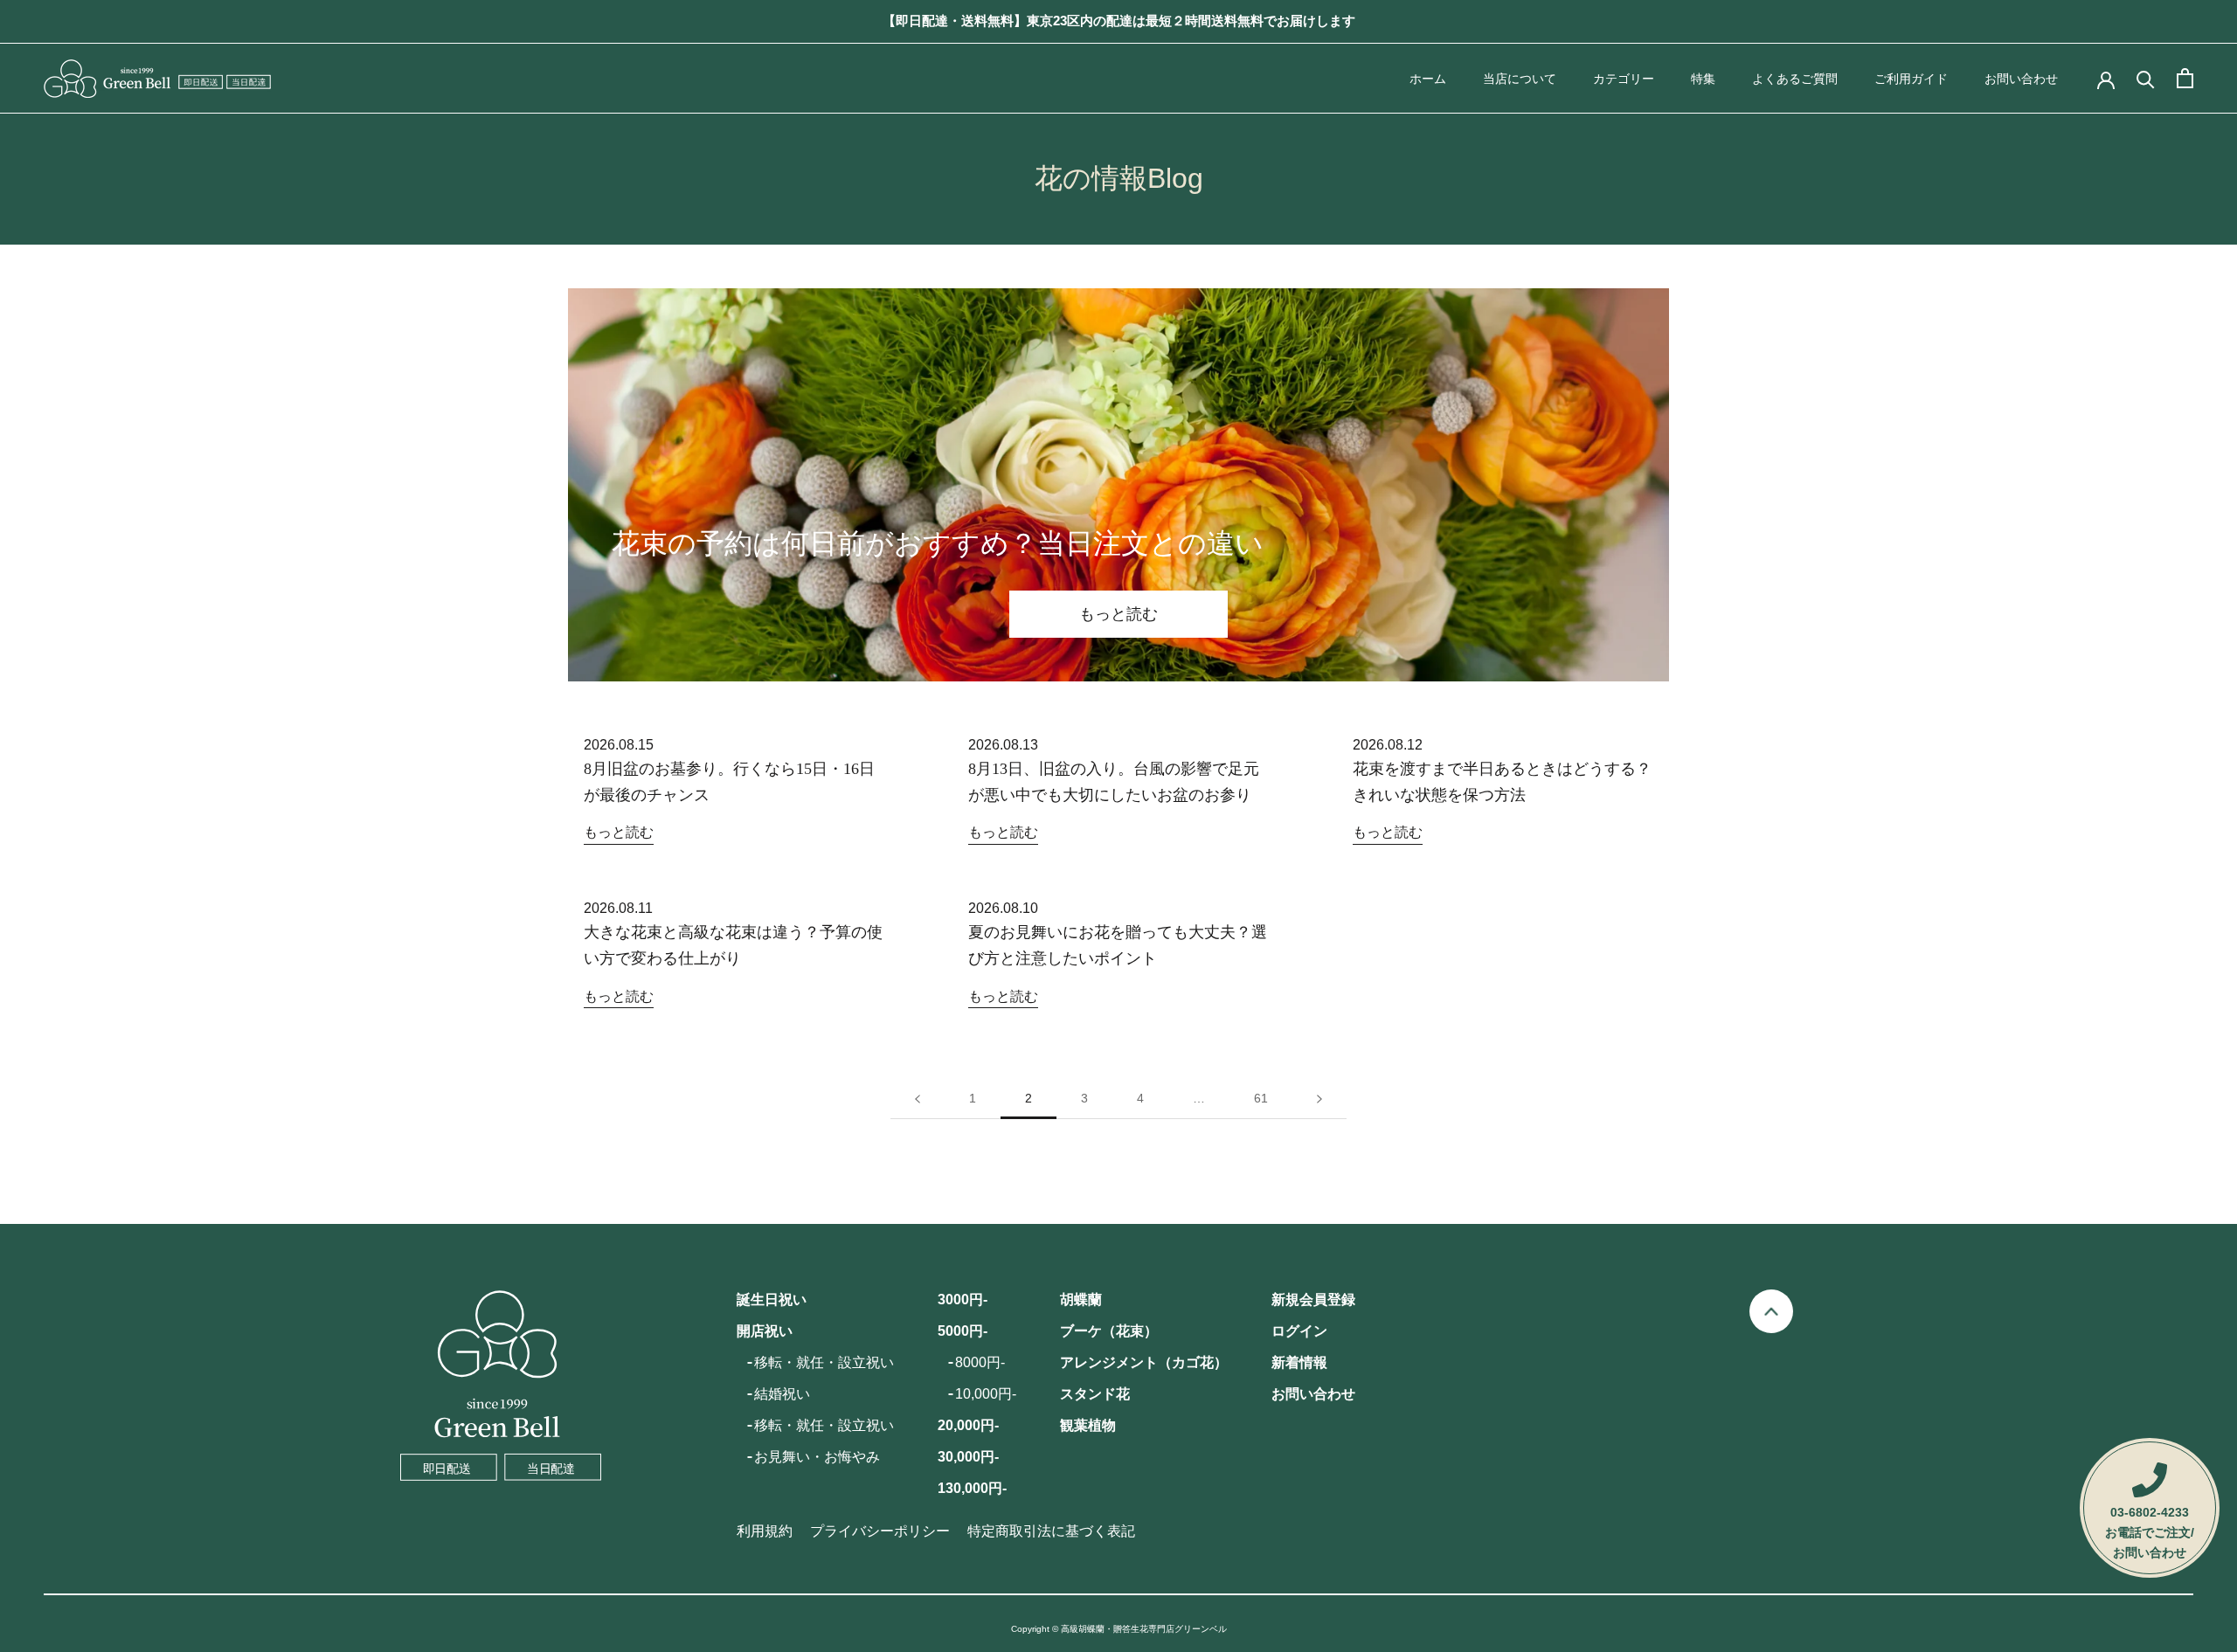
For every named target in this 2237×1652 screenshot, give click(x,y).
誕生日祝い (772, 1299)
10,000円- (986, 1394)
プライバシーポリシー (880, 1531)
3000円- (963, 1299)
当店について (1520, 79)
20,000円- (968, 1425)
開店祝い (765, 1331)
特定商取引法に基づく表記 (1051, 1531)
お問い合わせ (2021, 79)
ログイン (1299, 1331)
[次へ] (1319, 1099)
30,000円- (968, 1457)
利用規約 (765, 1531)
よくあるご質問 (1795, 79)
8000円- (980, 1362)
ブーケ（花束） (1109, 1331)
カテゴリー (1624, 79)
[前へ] (918, 1099)
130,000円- (972, 1488)
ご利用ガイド (1911, 79)
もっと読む (1118, 614)
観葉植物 (1088, 1425)
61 (1261, 1098)
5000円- (963, 1331)
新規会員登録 (1313, 1299)
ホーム (1428, 79)
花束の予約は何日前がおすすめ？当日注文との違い (938, 543)
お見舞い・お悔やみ (817, 1457)
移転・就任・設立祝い (824, 1362)
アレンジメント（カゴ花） (1144, 1362)
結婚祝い (782, 1394)
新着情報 (1299, 1362)
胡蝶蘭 (1081, 1299)
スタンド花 (1095, 1394)
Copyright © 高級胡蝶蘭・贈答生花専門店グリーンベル (1119, 1629)
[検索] (2146, 78)
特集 (1703, 79)
